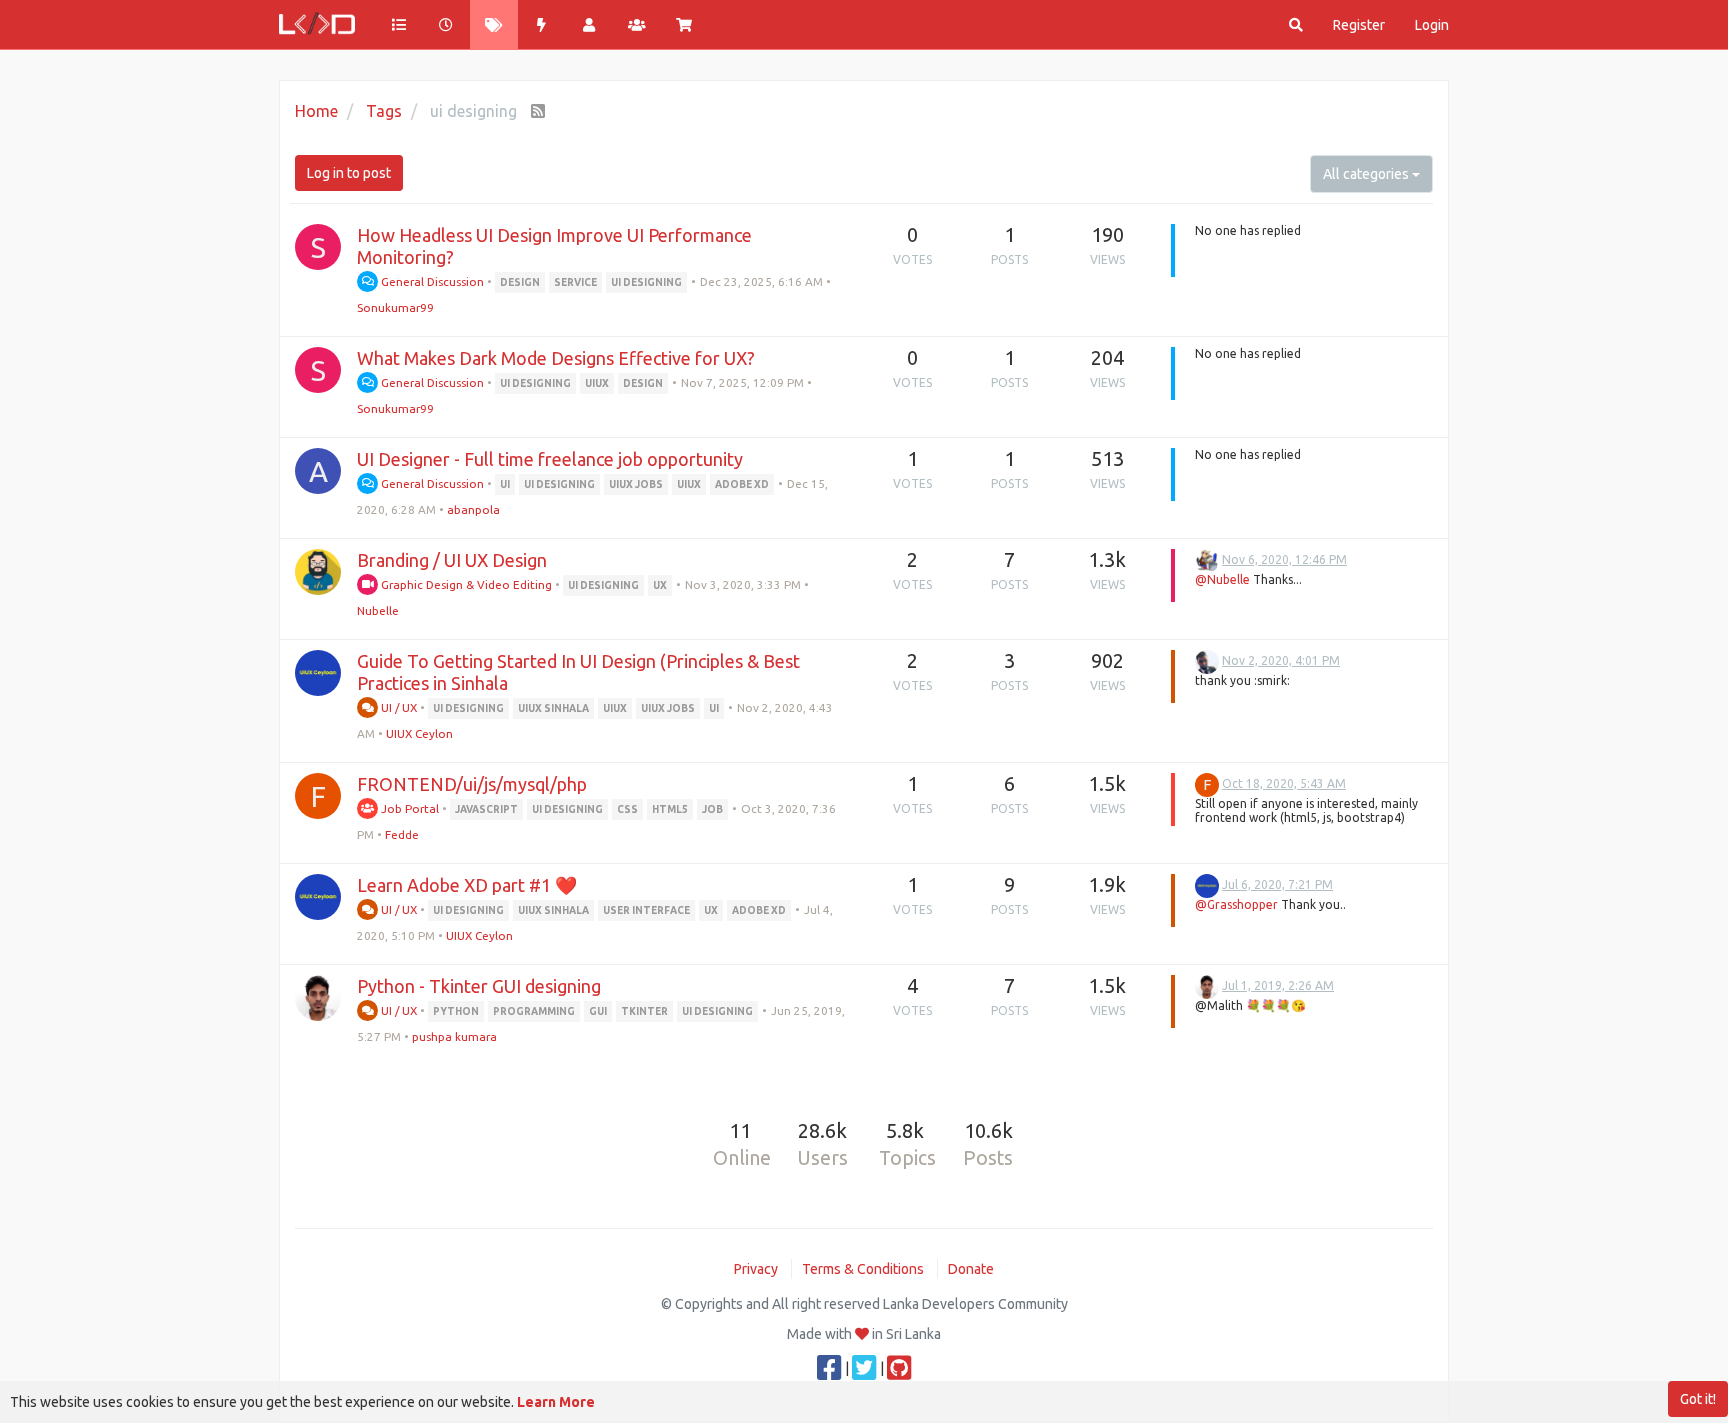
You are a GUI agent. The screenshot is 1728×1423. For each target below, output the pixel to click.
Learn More (556, 1402)
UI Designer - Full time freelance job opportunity (550, 459)
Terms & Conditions (863, 1269)
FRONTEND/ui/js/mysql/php (472, 784)
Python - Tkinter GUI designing (479, 986)
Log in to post (349, 173)
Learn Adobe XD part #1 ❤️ (467, 885)
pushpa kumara (454, 1036)
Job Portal (408, 808)
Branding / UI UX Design (452, 560)
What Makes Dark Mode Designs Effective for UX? (556, 358)
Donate (971, 1269)
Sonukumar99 (395, 307)
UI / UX (397, 707)
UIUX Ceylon (419, 733)
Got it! (1698, 1399)
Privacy (756, 1269)
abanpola (473, 509)
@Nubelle (1222, 579)
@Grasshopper (1236, 904)
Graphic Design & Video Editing (465, 584)
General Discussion (431, 281)
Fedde (402, 834)
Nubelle (378, 610)
